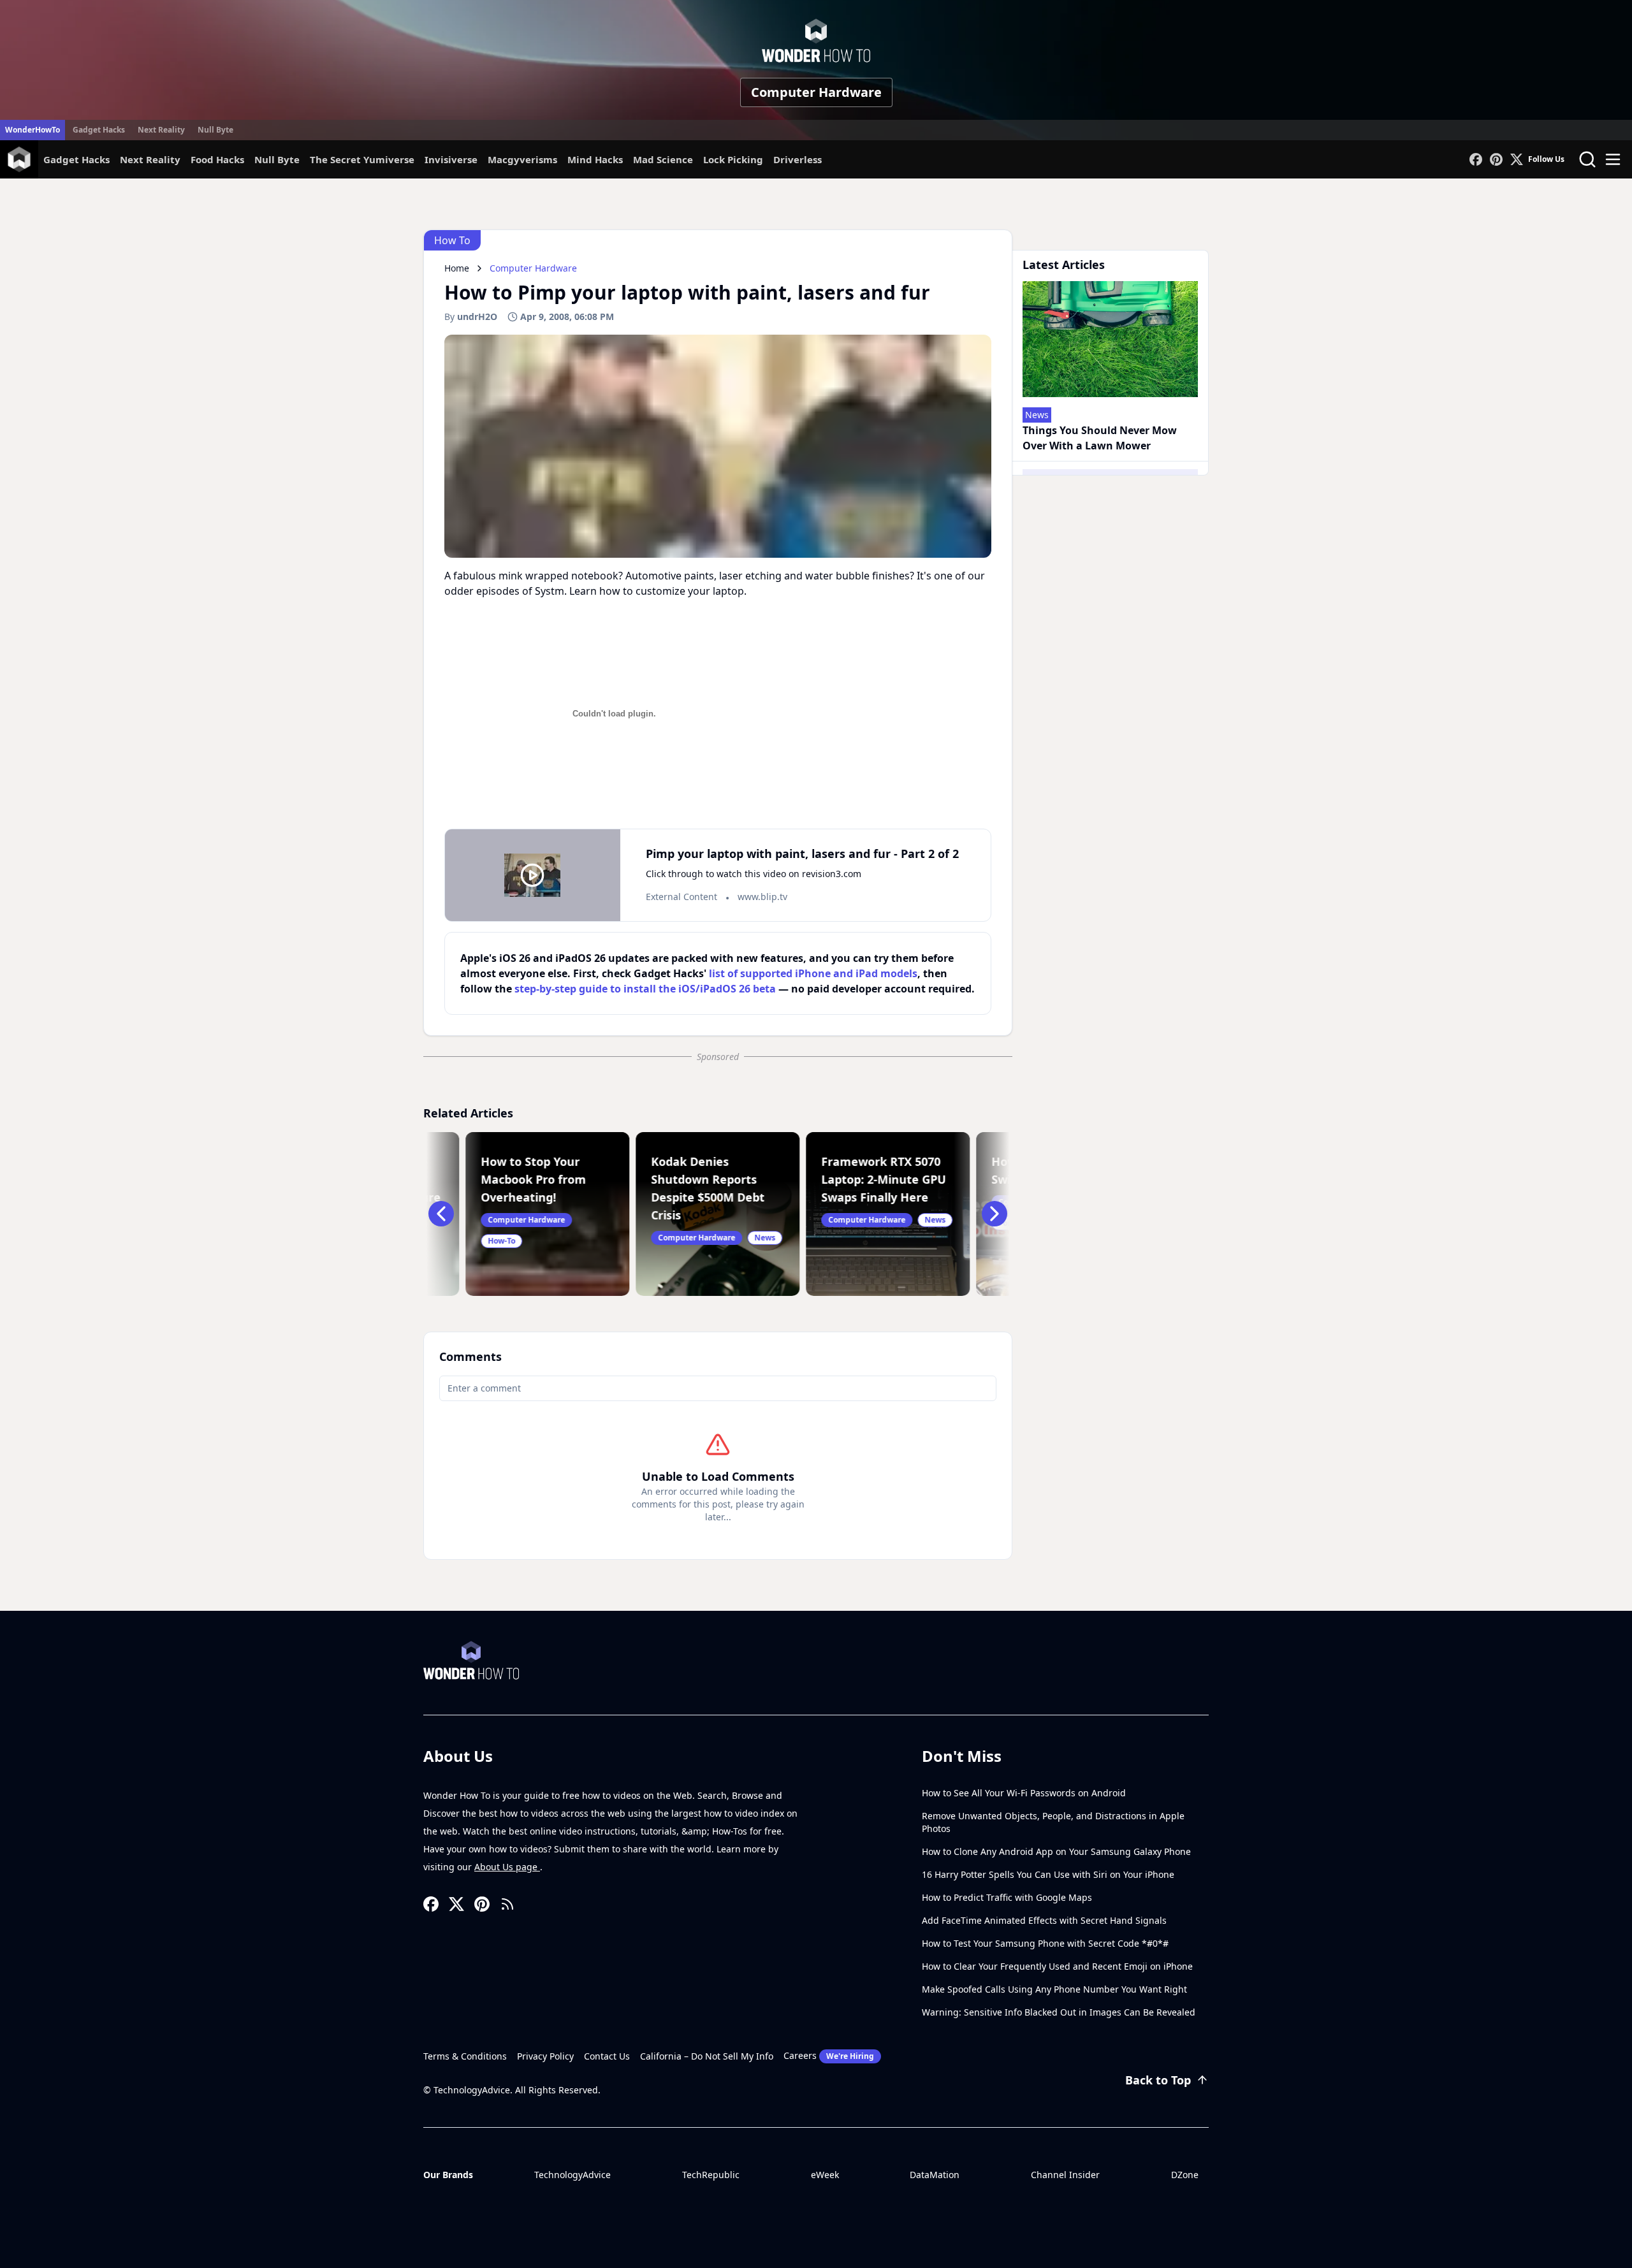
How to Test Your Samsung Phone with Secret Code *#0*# (1045, 1943)
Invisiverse (451, 159)
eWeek (825, 2175)
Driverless (798, 159)
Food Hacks (217, 159)
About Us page (507, 1867)
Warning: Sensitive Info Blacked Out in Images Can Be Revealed (1059, 2012)
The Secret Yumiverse (362, 159)
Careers (829, 2055)
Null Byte (215, 130)
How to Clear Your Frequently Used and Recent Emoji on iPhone (1057, 1966)
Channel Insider (1065, 2175)
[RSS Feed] (507, 1904)
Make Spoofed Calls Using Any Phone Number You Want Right (1054, 1989)
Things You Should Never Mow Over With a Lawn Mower (1100, 438)
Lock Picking (733, 159)
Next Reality (161, 130)
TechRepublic (711, 2175)
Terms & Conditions (465, 2056)
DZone (1185, 2175)
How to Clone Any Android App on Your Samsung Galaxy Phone (1056, 1851)
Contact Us (607, 2056)
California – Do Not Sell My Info (707, 2056)
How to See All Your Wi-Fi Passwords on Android (1024, 1793)
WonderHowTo (33, 130)
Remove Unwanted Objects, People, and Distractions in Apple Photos (1053, 1822)
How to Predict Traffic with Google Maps (1007, 1897)
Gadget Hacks (99, 130)
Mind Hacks (595, 159)
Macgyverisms (522, 159)
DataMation (935, 2175)
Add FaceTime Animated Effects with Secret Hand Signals (1044, 1920)
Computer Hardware (816, 92)
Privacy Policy (545, 2056)
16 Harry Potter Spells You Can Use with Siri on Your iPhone (1048, 1874)
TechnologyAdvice (572, 2175)
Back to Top (1158, 2080)
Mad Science (663, 159)
